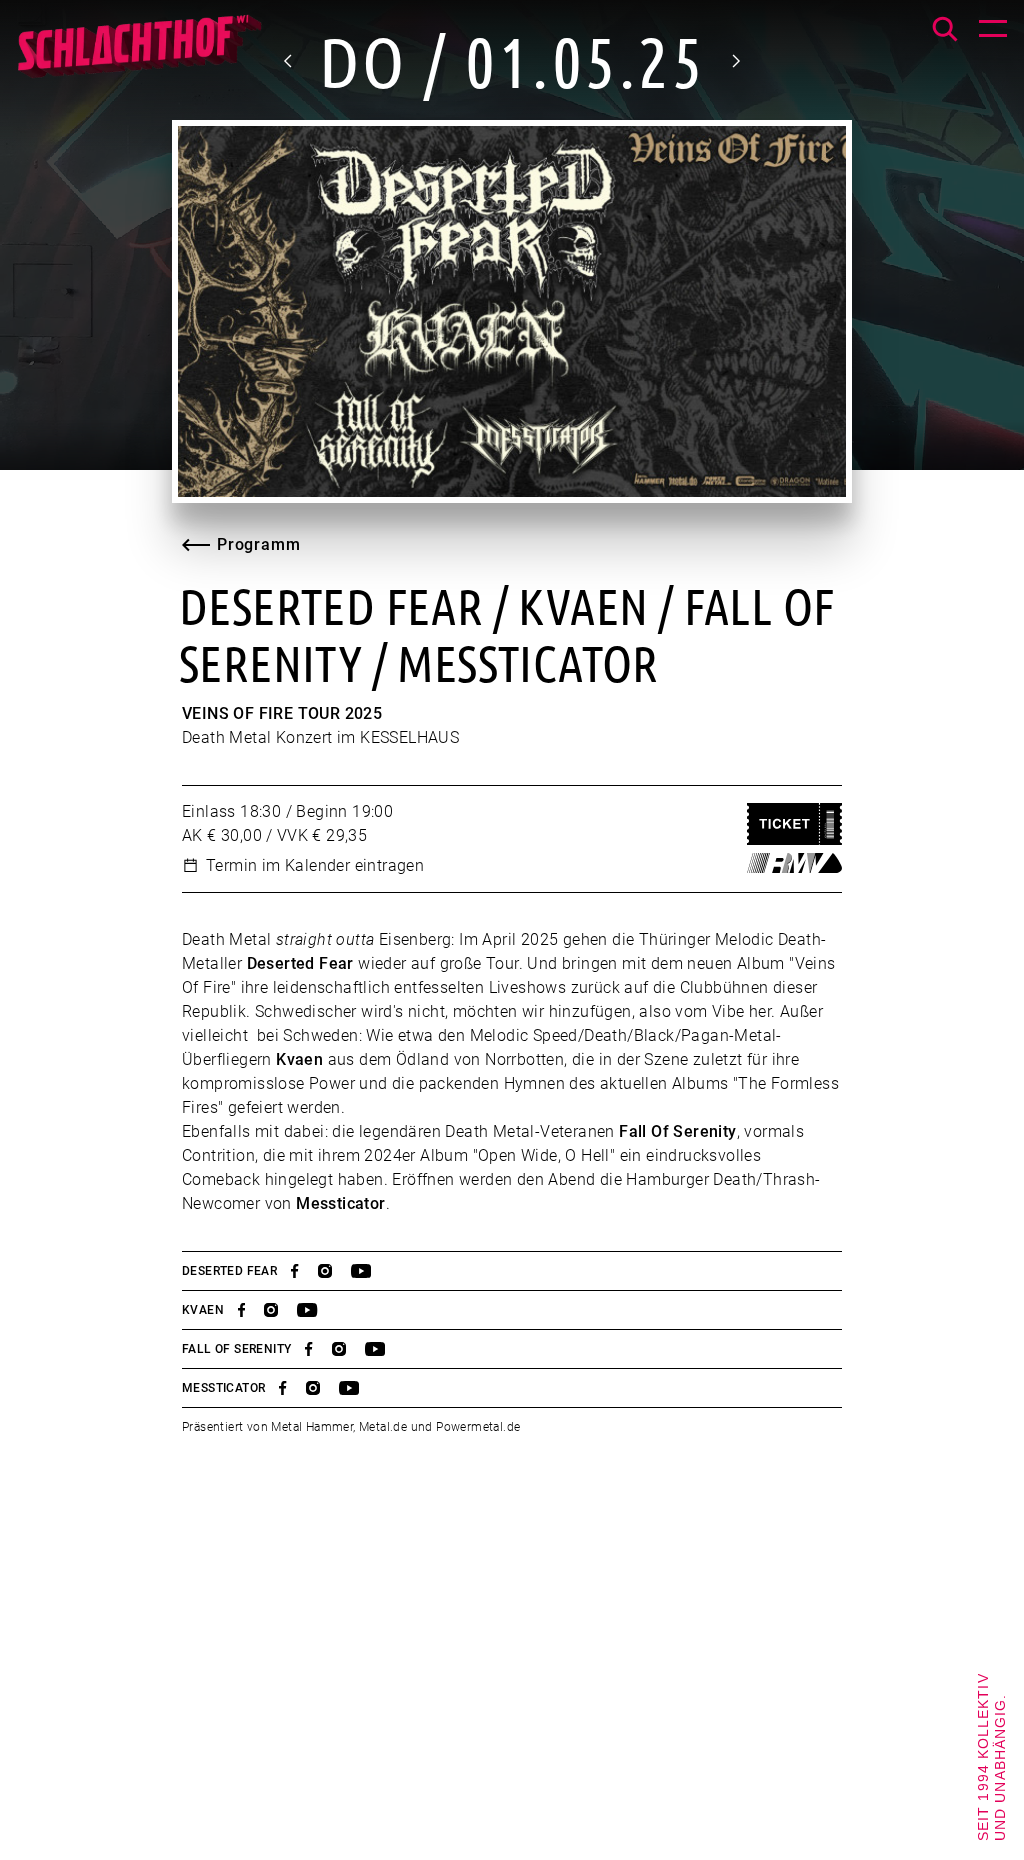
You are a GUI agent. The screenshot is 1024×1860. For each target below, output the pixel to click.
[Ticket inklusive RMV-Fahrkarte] (794, 863)
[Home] (138, 55)
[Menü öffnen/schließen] (993, 31)
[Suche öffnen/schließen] (945, 29)
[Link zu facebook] (304, 1271)
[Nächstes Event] (735, 61)
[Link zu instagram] (334, 1271)
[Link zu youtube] (370, 1271)
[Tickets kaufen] (794, 824)
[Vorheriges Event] (289, 61)
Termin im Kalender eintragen (315, 865)
